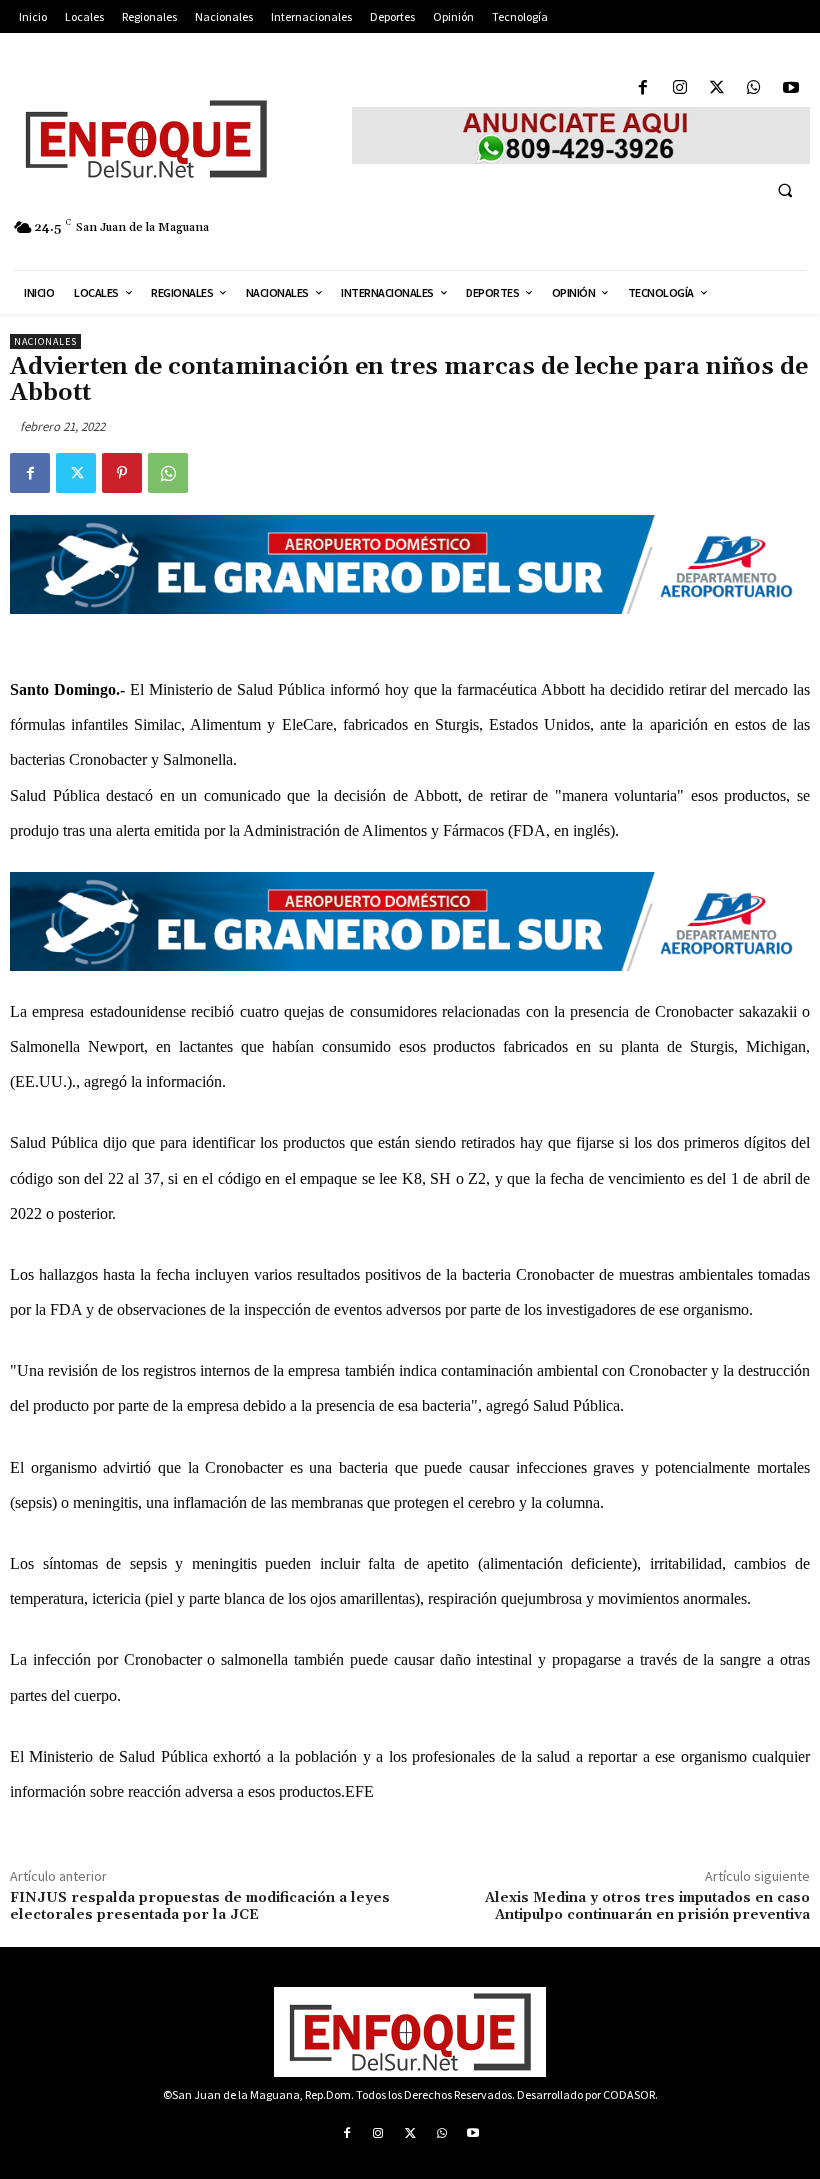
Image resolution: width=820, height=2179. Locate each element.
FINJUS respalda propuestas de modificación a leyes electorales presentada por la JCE (200, 1906)
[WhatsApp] (754, 88)
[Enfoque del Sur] (171, 139)
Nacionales (45, 341)
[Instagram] (679, 88)
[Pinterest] (122, 473)
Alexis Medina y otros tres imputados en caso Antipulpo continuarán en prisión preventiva (647, 1906)
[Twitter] (716, 88)
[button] (785, 190)
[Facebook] (642, 88)
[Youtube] (791, 88)
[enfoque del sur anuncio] (581, 135)
